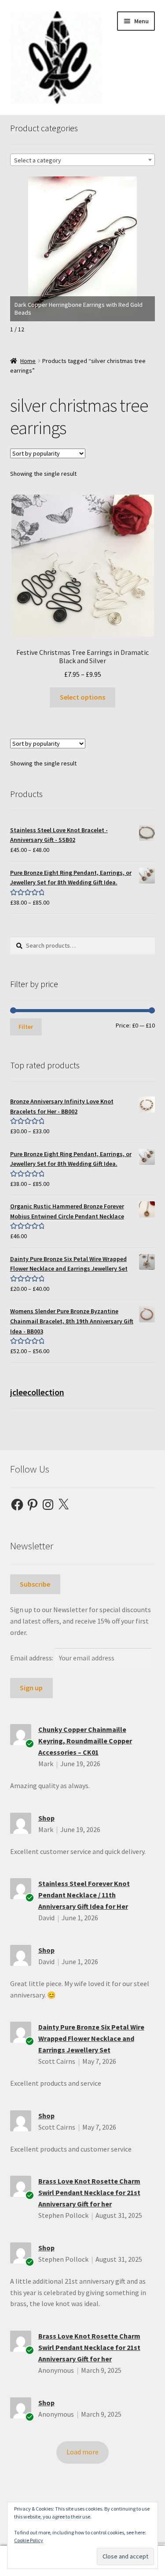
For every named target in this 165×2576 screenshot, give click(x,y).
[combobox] (83, 160)
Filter (26, 1027)
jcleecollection (37, 1392)
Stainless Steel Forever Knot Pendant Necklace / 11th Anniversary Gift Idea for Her (84, 1895)
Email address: (32, 1658)
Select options (82, 697)
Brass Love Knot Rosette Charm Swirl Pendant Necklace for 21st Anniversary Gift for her (89, 2192)
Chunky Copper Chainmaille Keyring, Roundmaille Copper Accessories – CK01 (85, 1741)
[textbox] (83, 160)
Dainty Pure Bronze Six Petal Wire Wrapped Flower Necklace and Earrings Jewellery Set (91, 2038)
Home (28, 361)
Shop (46, 1818)
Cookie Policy (29, 2540)
